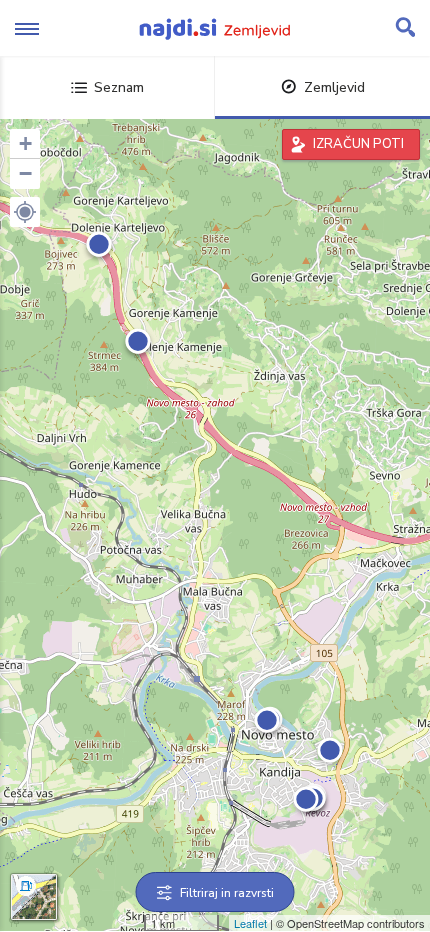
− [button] (25, 173)
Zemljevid (334, 87)
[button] (25, 212)
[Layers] (34, 897)
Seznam (119, 87)
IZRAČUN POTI (358, 144)
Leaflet (250, 923)
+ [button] (25, 143)
